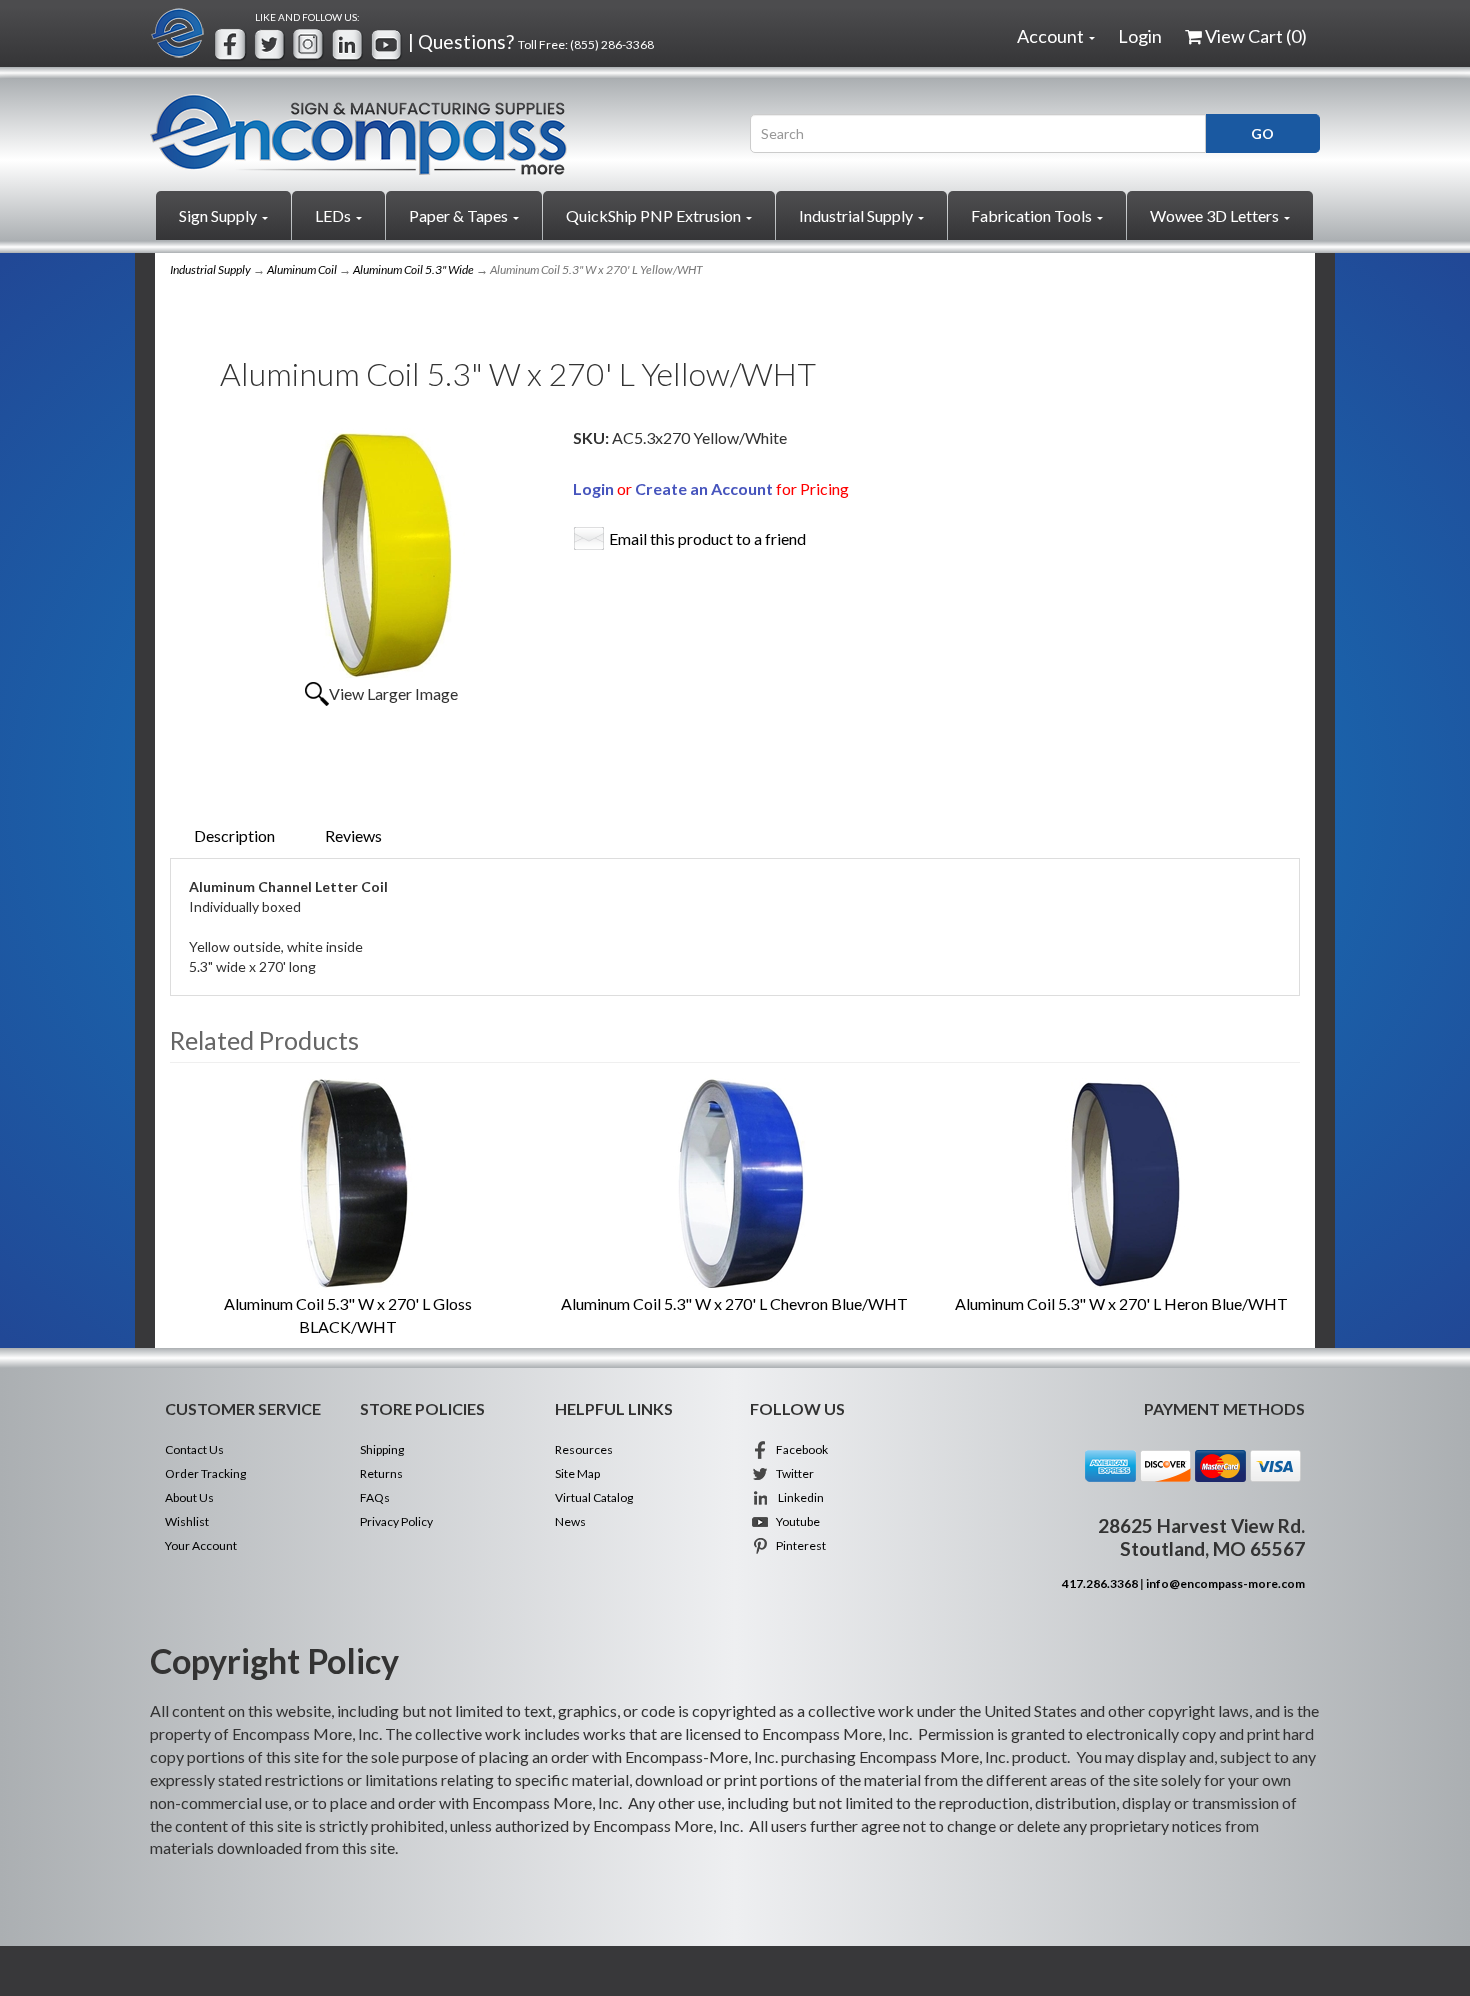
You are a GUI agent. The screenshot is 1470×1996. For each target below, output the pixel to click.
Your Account (201, 1545)
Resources (584, 1449)
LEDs (334, 215)
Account (1052, 36)
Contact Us (194, 1449)
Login (1140, 36)
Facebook (799, 1449)
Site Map (577, 1473)
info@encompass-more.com (1225, 1583)
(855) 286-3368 (612, 44)
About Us (189, 1497)
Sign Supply (219, 215)
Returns (381, 1473)
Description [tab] (234, 835)
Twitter (792, 1473)
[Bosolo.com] (435, 134)
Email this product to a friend (707, 538)
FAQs (375, 1497)
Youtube (795, 1521)
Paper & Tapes (460, 215)
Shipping (382, 1449)
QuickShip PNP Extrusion (655, 215)
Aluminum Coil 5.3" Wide (413, 269)
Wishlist (187, 1521)
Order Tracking (205, 1473)
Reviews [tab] (353, 835)
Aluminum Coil (302, 269)
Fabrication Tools (1033, 215)
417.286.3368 (1100, 1583)
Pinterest (798, 1545)
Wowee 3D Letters (1216, 215)
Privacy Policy (396, 1521)
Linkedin (797, 1497)
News (570, 1521)
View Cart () (1256, 36)
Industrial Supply (857, 215)
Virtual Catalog (594, 1497)
